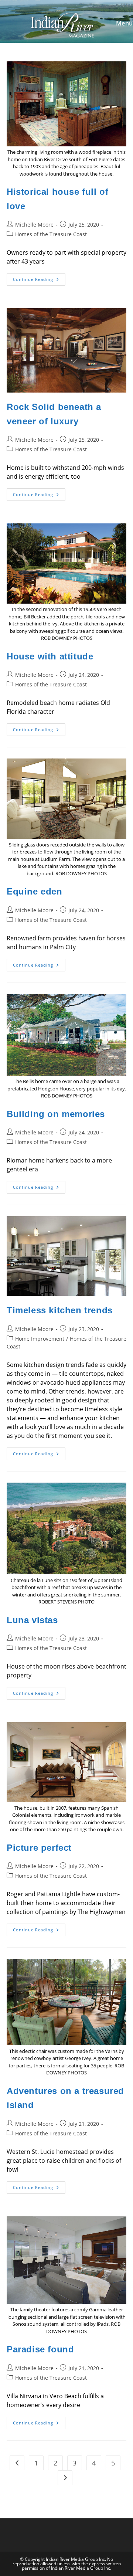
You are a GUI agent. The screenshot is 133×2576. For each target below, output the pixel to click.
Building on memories (56, 1114)
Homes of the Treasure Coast (51, 234)
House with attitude (50, 656)
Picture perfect (39, 1848)
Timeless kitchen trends (60, 1310)
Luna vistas (32, 1620)
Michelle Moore (34, 225)
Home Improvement (40, 1339)
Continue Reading (39, 281)
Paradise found (40, 2349)
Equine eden (35, 891)
